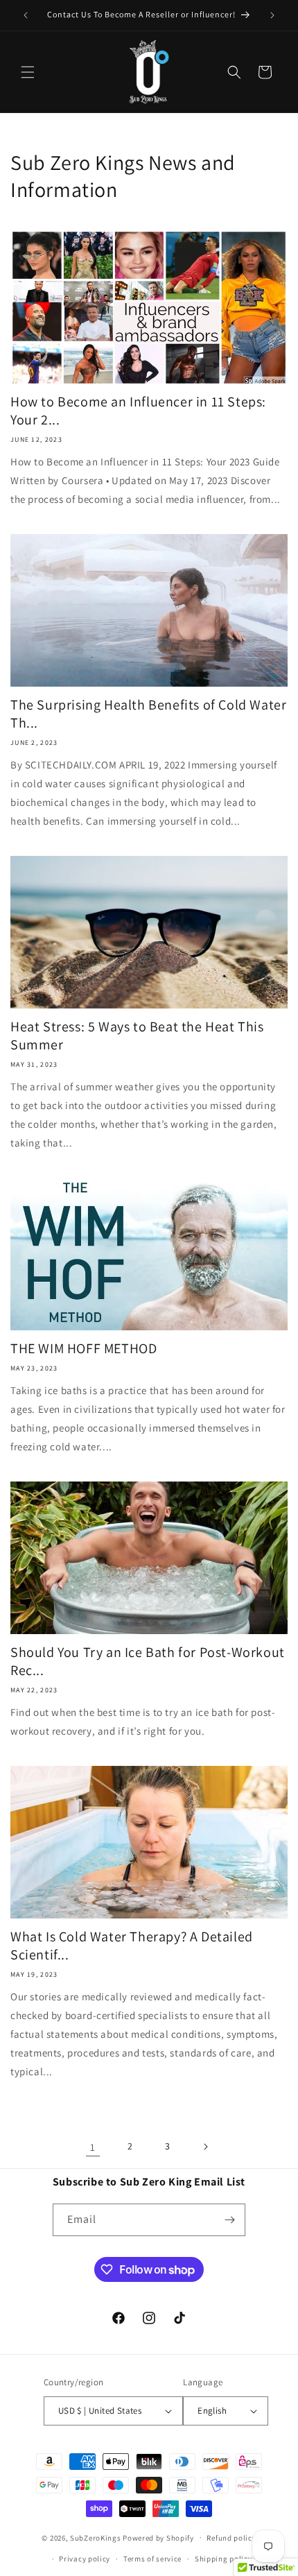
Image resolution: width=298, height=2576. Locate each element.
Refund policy (231, 2538)
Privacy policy (85, 2559)
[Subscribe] (229, 2220)
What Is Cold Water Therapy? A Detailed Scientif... (132, 1946)
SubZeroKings (95, 2537)
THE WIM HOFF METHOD (84, 1348)
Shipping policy (223, 2559)
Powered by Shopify (158, 2537)
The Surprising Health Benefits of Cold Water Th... (148, 714)
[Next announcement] (272, 15)
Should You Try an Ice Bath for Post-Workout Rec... (148, 1661)
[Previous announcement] (26, 15)
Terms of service (152, 2559)
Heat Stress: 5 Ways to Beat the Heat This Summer (137, 1036)
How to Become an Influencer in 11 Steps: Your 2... (138, 411)
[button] (28, 72)
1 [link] (93, 2147)
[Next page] (205, 2147)
